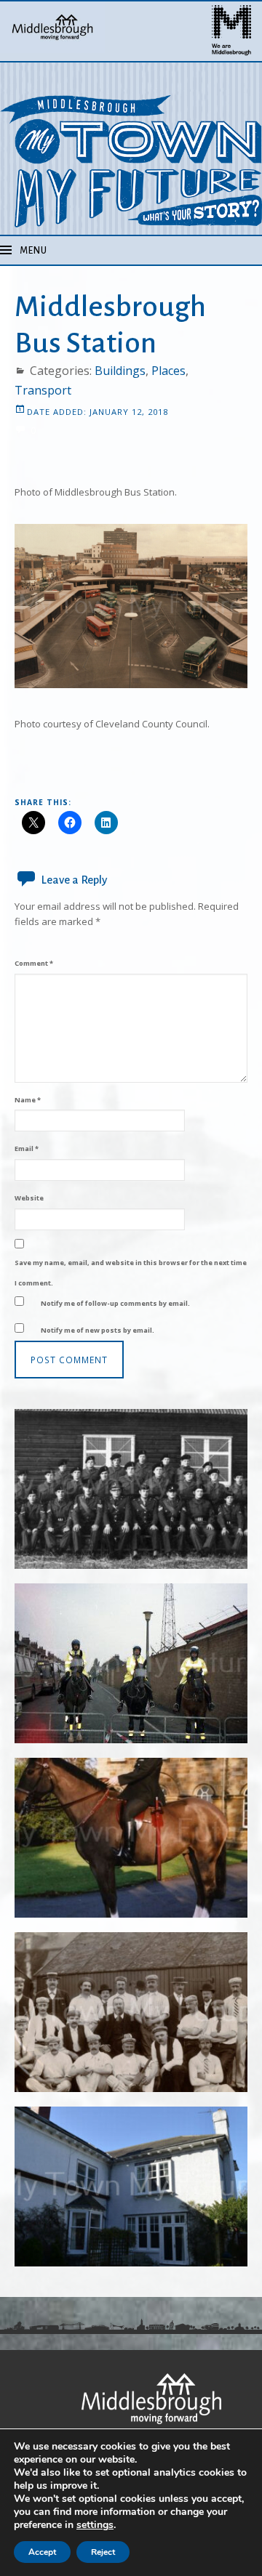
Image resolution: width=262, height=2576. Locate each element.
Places (168, 371)
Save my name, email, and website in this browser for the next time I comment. (131, 1273)
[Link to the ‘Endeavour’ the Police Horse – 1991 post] (131, 1838)
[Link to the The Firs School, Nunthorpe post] (131, 2187)
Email (27, 1148)
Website (29, 1198)
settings (95, 2525)
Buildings (120, 371)
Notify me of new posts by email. (98, 1330)
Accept (42, 2552)
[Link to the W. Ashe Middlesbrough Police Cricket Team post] (131, 2012)
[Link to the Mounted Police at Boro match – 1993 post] (131, 1663)
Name (28, 1100)
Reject (103, 2552)
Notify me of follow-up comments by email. (115, 1303)
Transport (43, 390)
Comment (34, 963)
